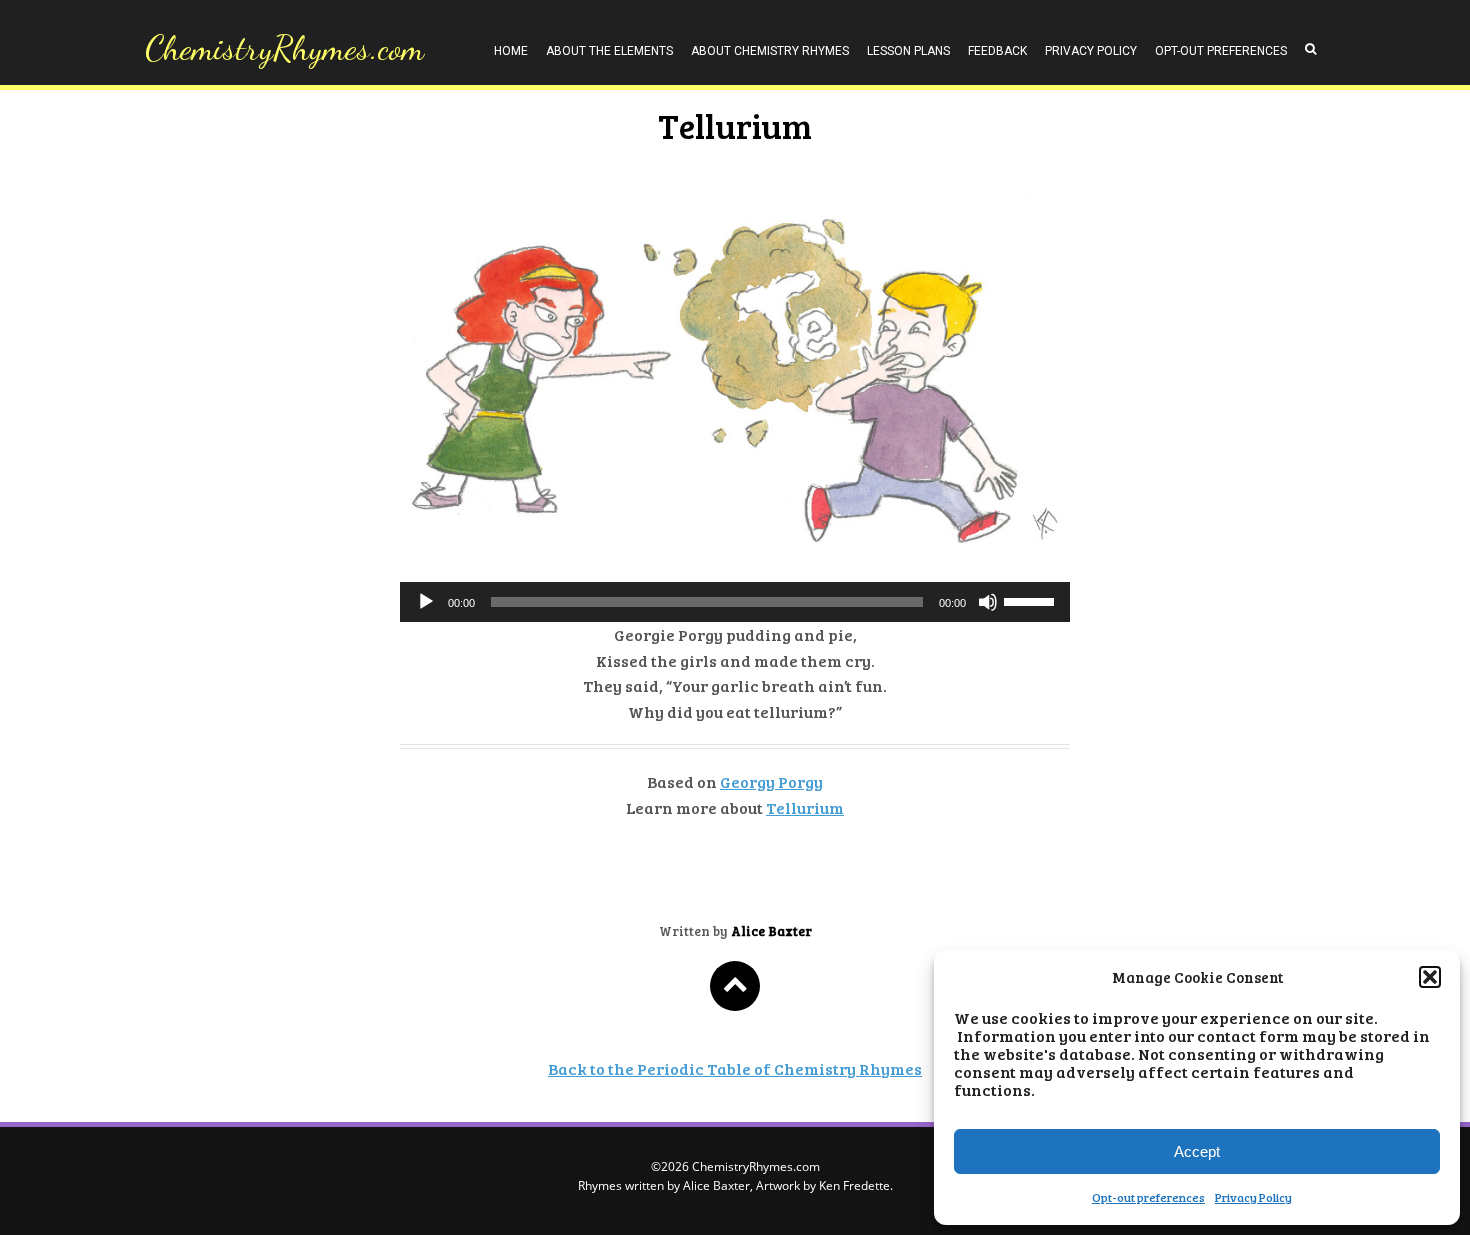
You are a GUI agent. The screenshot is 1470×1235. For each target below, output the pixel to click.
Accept (1197, 1151)
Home (511, 51)
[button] (1430, 977)
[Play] (426, 602)
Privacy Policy (1253, 1197)
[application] (735, 602)
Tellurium (805, 807)
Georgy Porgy (771, 781)
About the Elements (609, 51)
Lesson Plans (908, 51)
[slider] (1032, 600)
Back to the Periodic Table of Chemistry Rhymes (735, 1068)
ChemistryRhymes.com (284, 48)
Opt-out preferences (1148, 1197)
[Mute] (988, 602)
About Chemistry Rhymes (770, 51)
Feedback (997, 51)
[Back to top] (735, 986)
